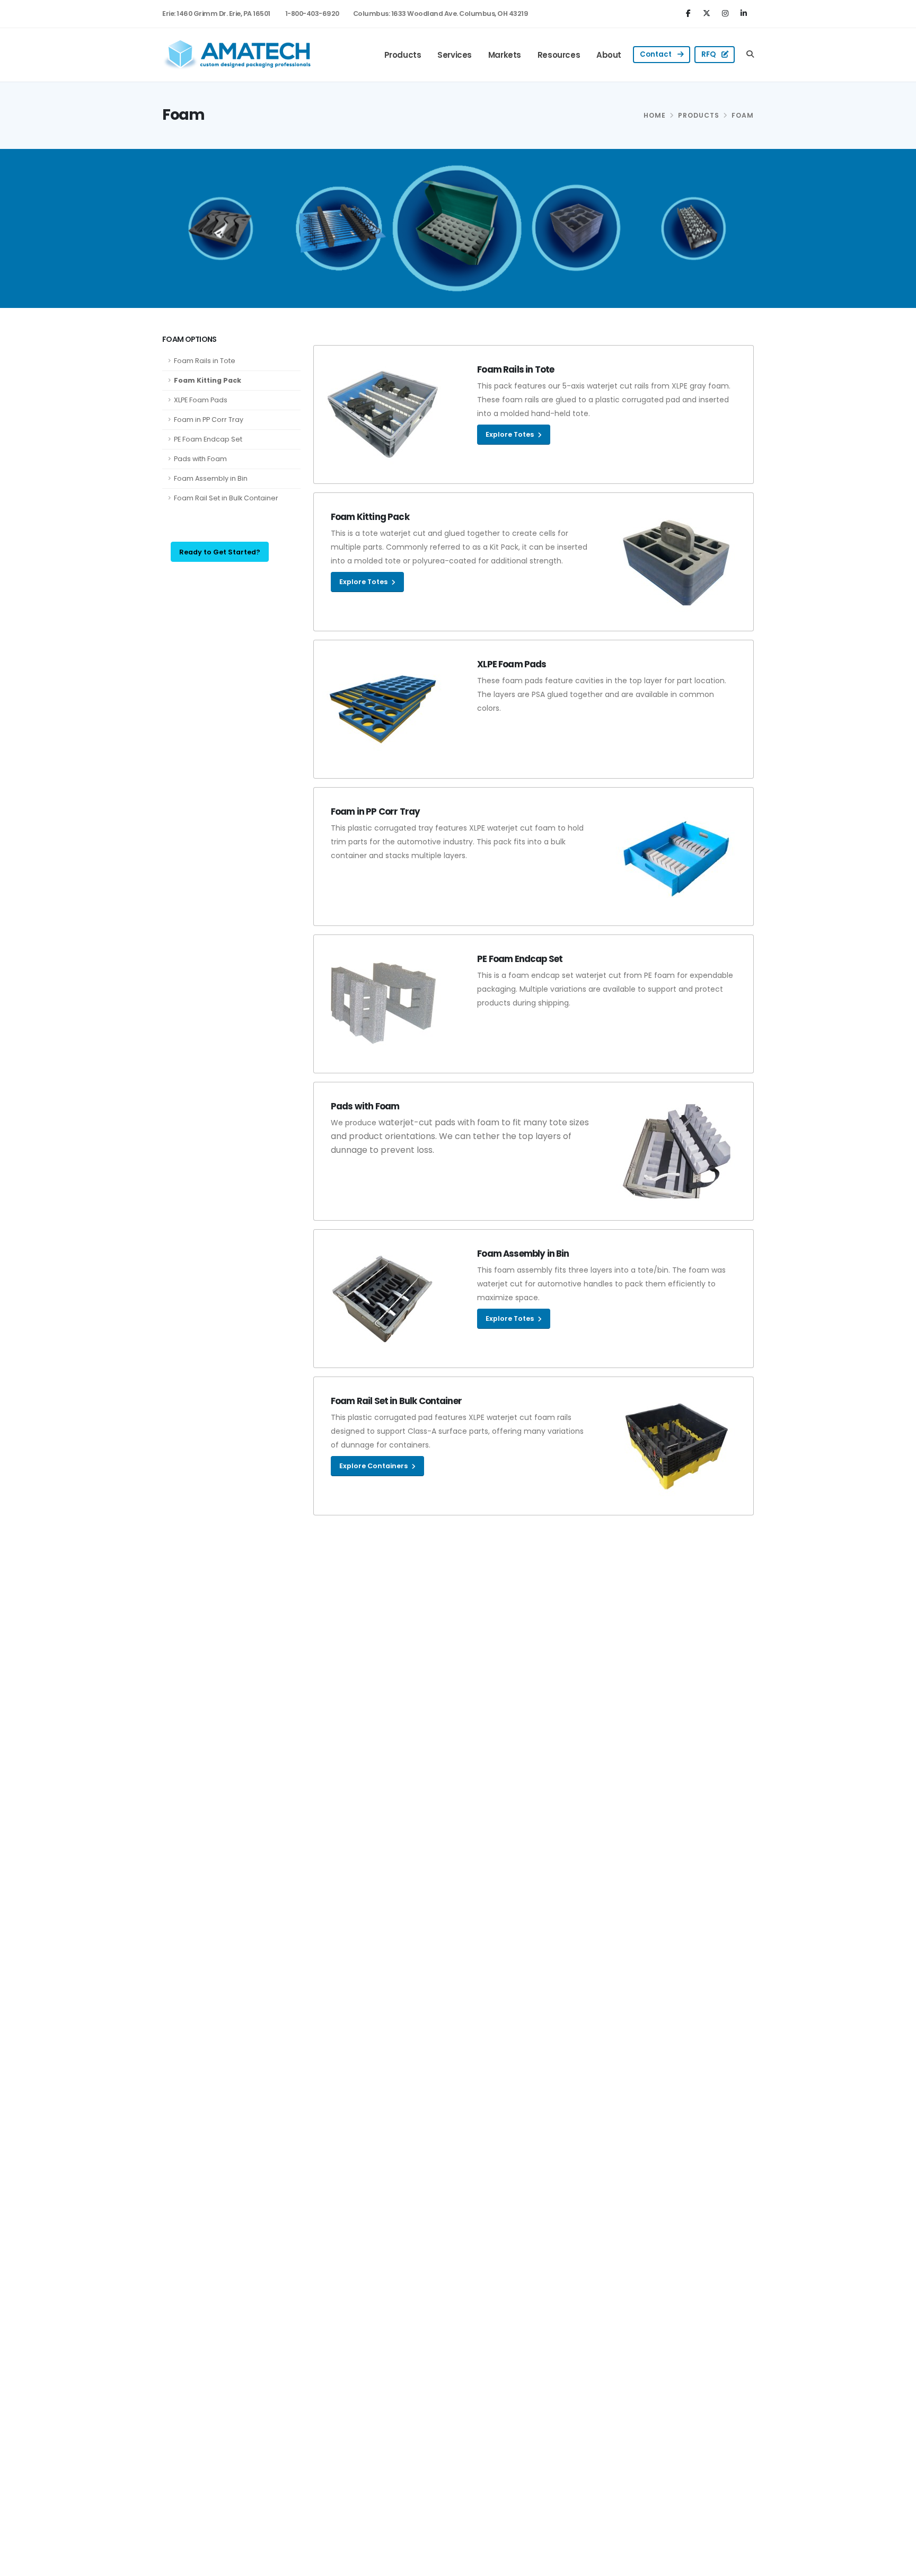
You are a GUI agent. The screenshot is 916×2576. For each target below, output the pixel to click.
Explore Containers (374, 1466)
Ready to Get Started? (220, 552)
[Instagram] (726, 13)
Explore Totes (510, 434)
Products (403, 55)
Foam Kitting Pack (208, 380)
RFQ (709, 54)
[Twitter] (708, 13)
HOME (655, 115)
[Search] (750, 55)
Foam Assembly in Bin (211, 478)
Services (455, 55)
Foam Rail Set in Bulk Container (226, 498)
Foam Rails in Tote (205, 361)
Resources (559, 55)
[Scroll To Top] (897, 2564)
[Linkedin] (745, 13)
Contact (657, 54)
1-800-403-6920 (312, 14)
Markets (505, 55)
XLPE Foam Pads (201, 400)
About (609, 55)
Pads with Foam (200, 459)
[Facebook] (690, 13)
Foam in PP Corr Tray (209, 420)
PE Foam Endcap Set (208, 439)
